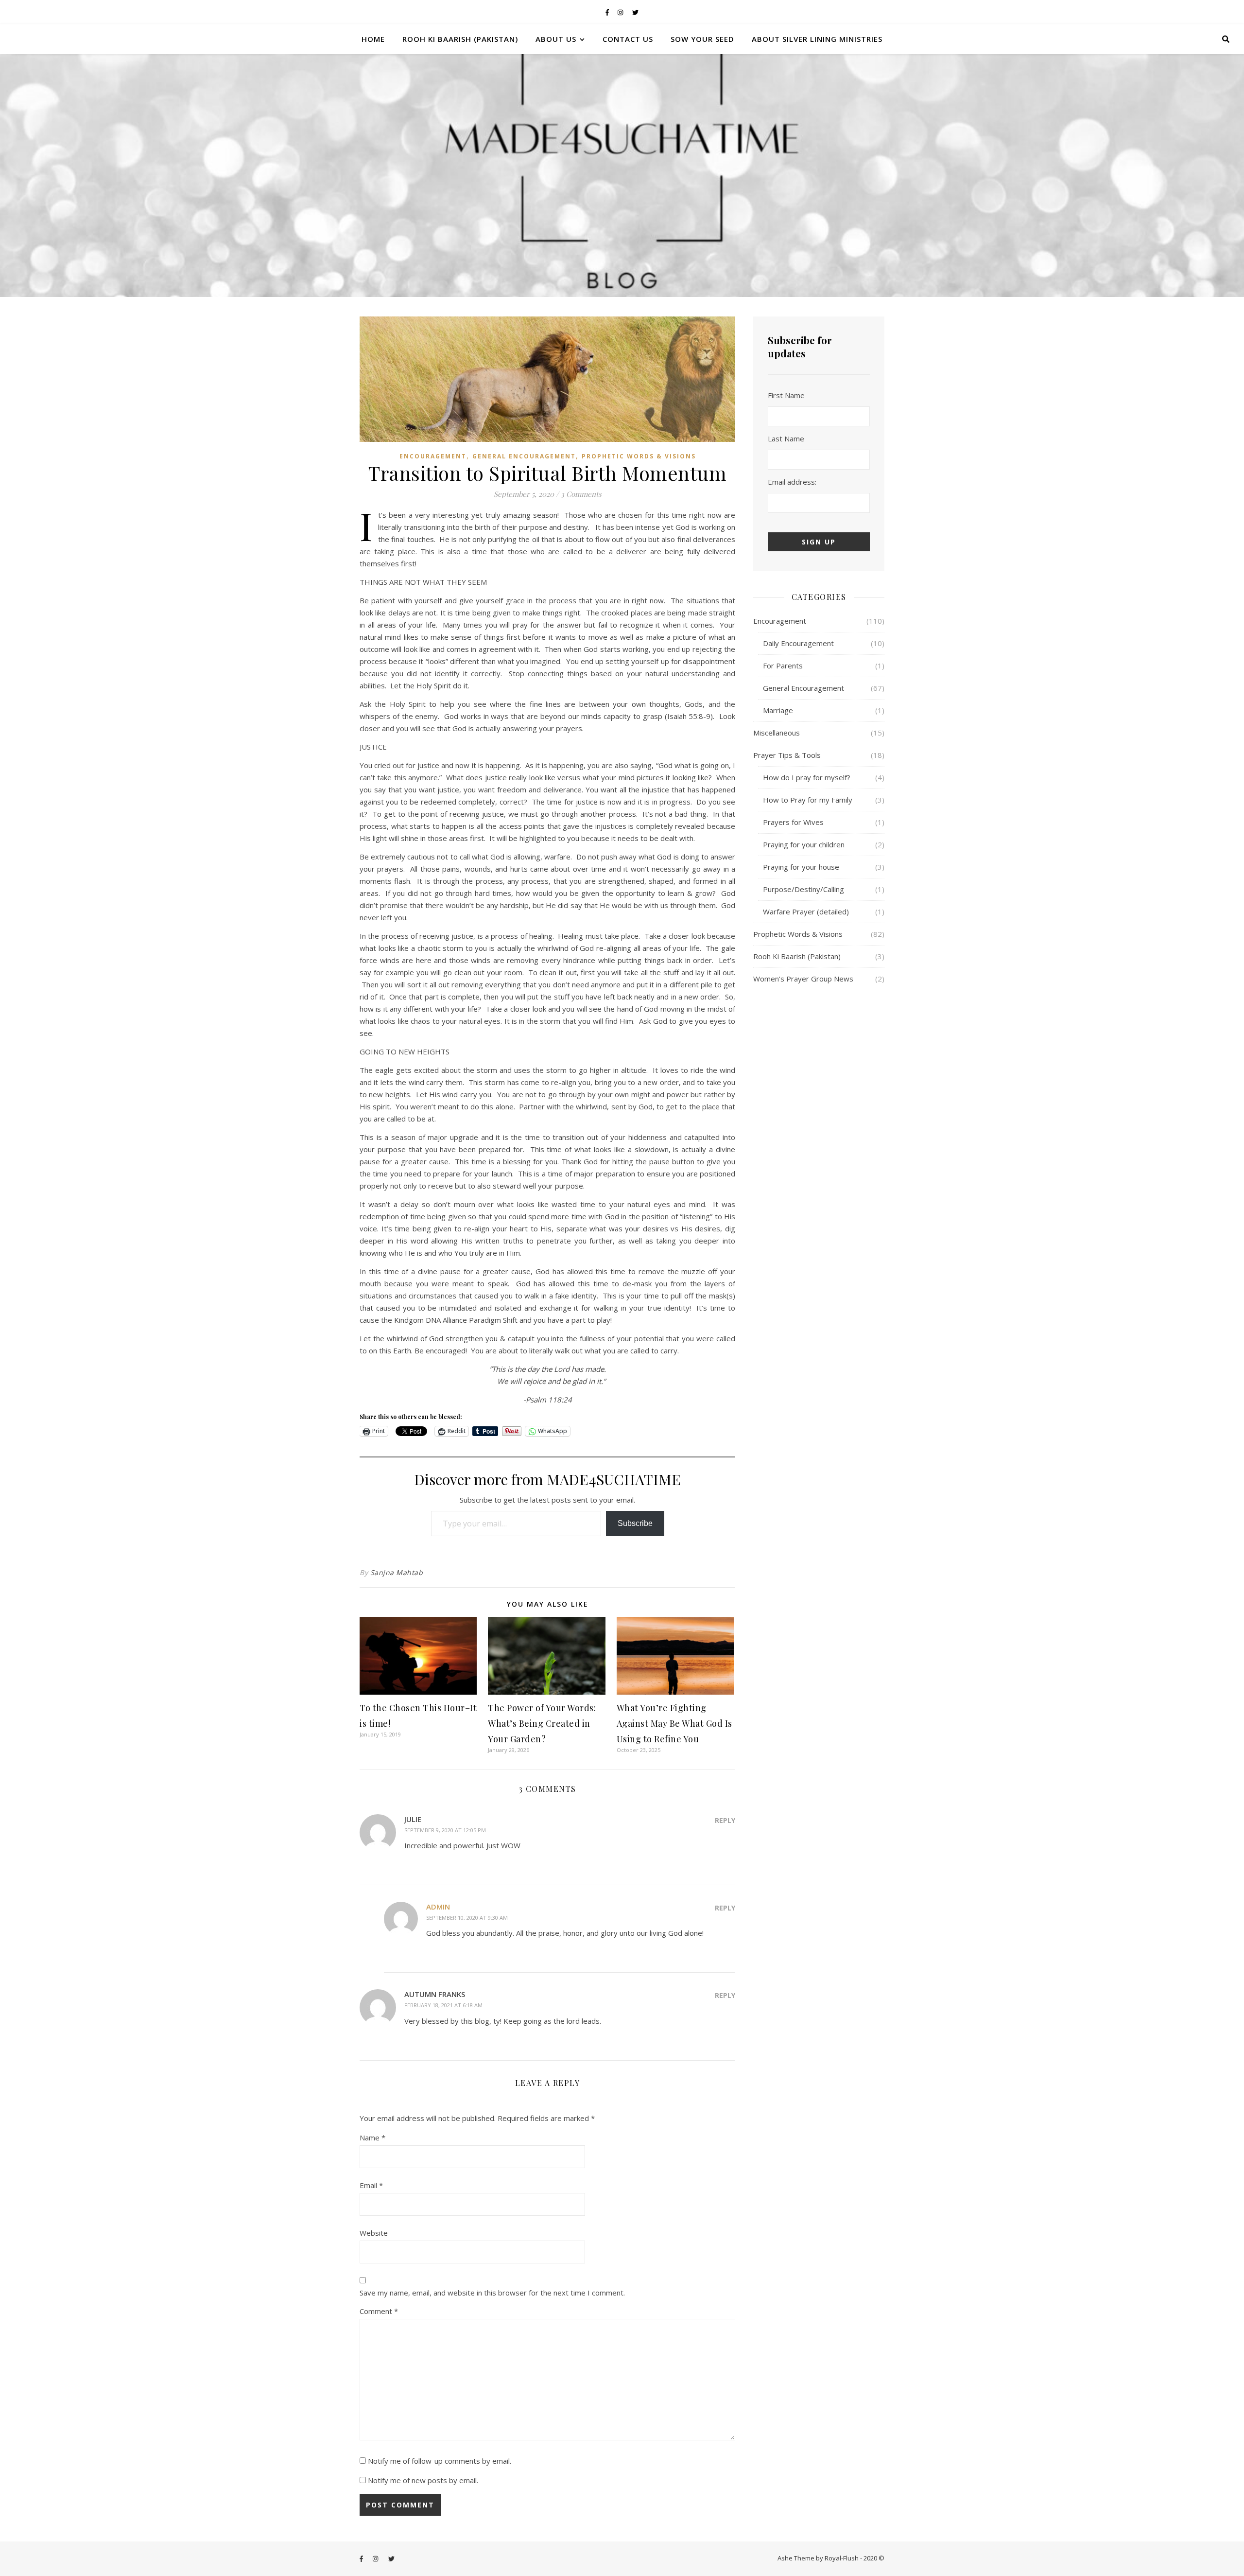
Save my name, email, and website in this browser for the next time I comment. (492, 2293)
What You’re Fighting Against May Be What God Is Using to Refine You (674, 1723)
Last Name (786, 438)
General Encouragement (524, 456)
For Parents (783, 666)
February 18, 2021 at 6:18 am (443, 2005)
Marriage (778, 710)
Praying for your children (804, 844)
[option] (622, 175)
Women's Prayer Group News (803, 979)
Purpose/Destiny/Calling (803, 889)
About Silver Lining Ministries (817, 39)
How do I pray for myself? (807, 777)
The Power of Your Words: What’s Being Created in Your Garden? (542, 1723)
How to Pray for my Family (808, 800)
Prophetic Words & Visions (639, 456)
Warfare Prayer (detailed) (806, 911)
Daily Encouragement (798, 643)
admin (438, 1907)
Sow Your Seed (702, 39)
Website (374, 2233)
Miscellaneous (777, 733)
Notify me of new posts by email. (423, 2480)
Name (372, 2138)
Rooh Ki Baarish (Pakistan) (460, 39)
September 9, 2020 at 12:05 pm (445, 1830)
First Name (786, 395)
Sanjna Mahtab (397, 1572)
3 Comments (581, 494)
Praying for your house (801, 867)
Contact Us (628, 39)
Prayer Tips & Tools (787, 755)
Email (371, 2185)
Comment (379, 2311)
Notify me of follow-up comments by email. (440, 2461)
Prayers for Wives (793, 822)
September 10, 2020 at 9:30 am (467, 1918)
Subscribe (635, 1523)
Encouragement (433, 456)
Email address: (792, 482)
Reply (725, 1820)
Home (373, 39)
